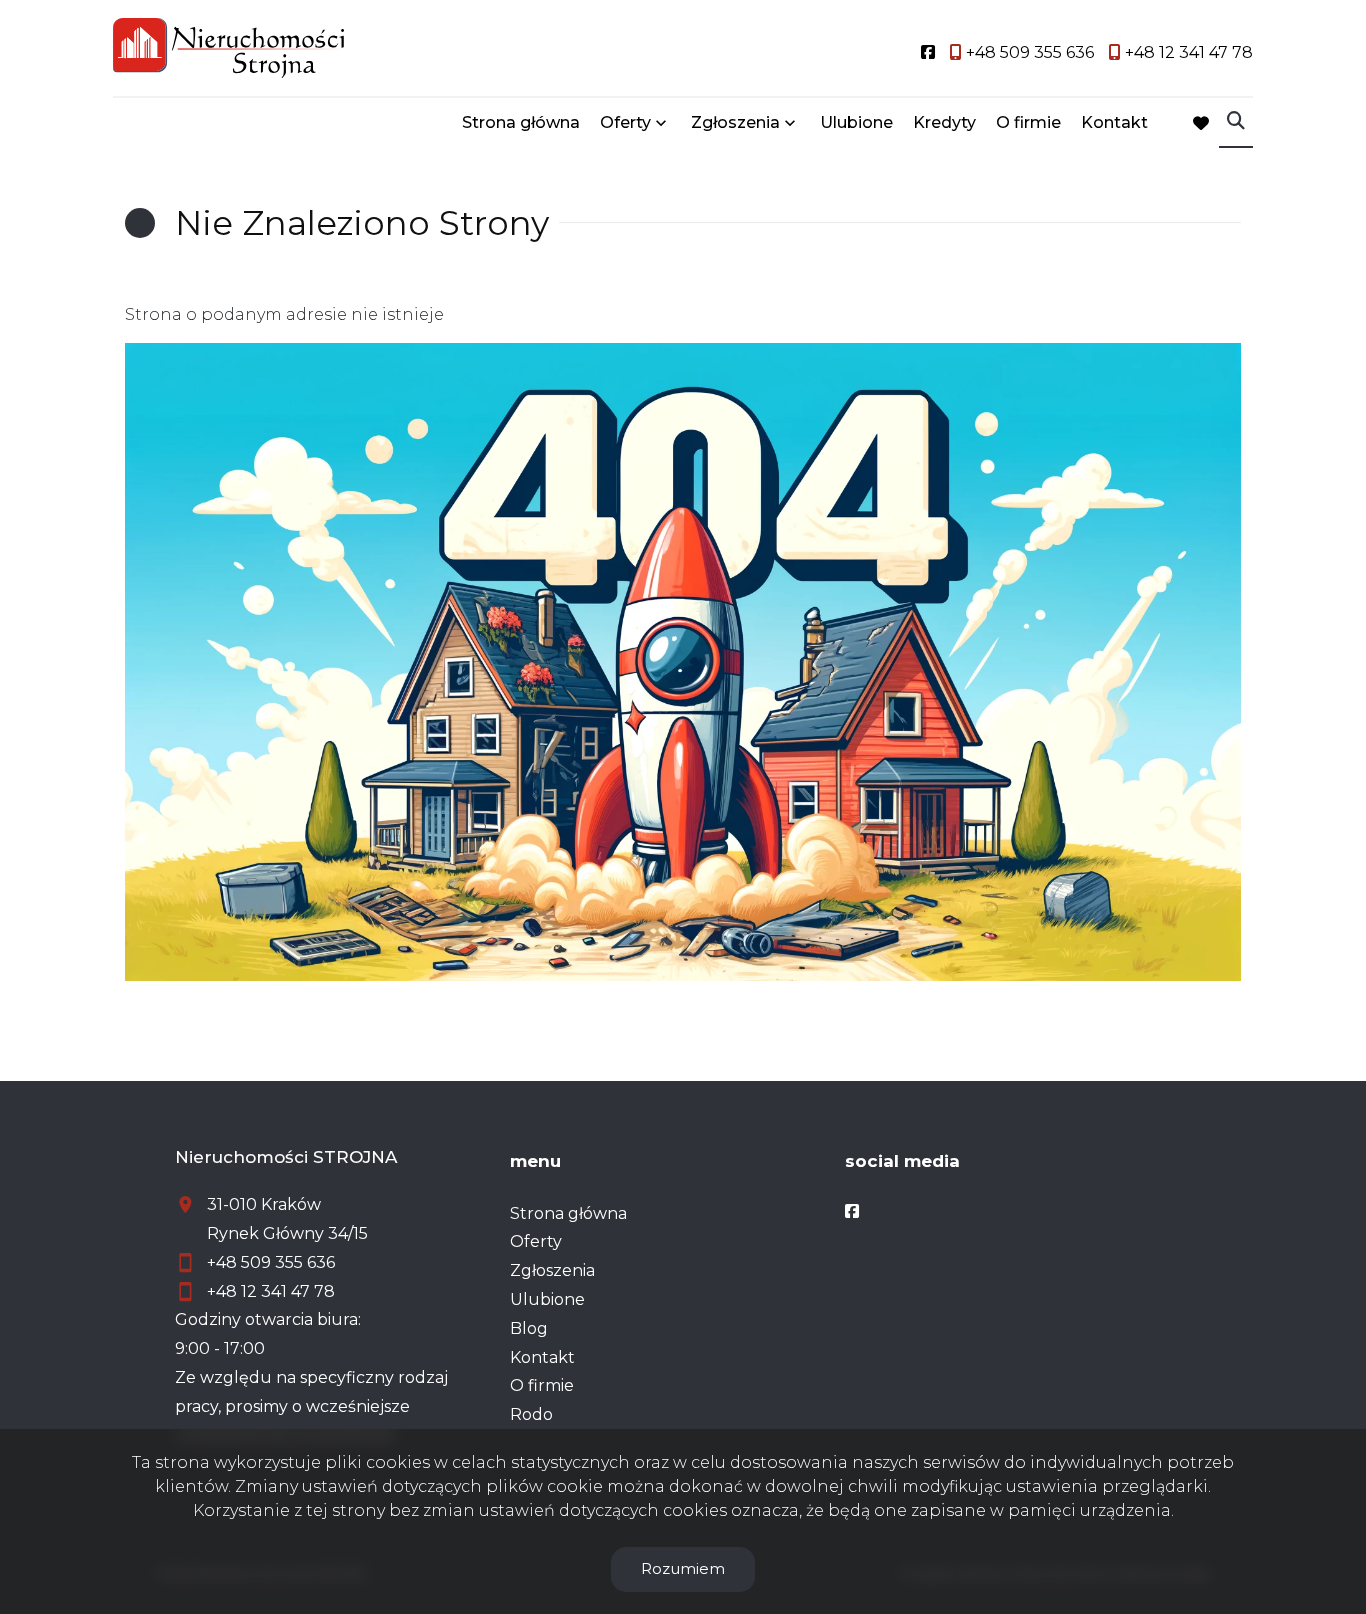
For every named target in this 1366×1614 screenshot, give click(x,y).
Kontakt (1114, 122)
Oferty (625, 122)
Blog (529, 1328)
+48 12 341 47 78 (271, 1291)
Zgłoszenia (552, 1270)
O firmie (1028, 122)
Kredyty (944, 122)
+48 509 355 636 (271, 1262)
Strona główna (521, 122)
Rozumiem (683, 1568)
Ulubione (856, 122)
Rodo (531, 1414)
